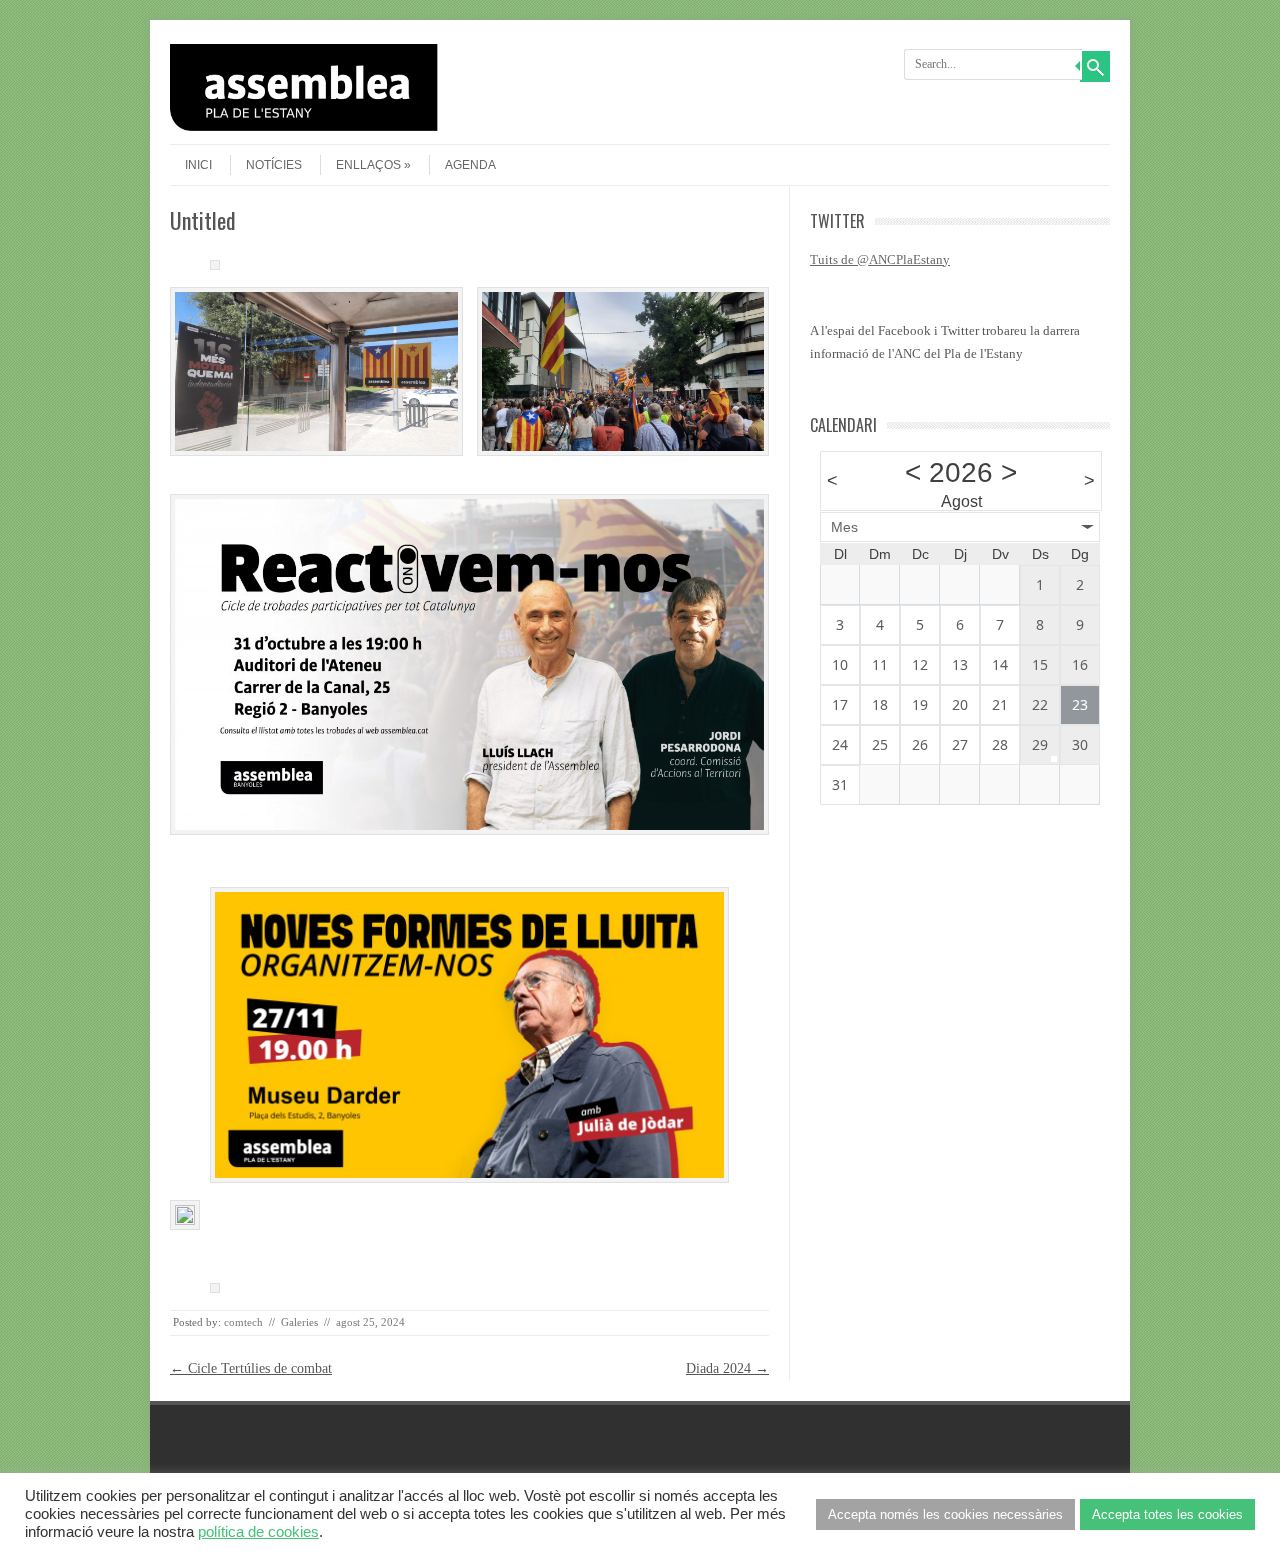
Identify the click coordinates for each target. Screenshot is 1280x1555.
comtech (243, 1322)
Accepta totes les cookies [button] (1167, 1514)
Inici (198, 165)
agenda (470, 165)
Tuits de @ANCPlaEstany (880, 259)
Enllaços (368, 165)
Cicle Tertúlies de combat (251, 1368)
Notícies (274, 165)
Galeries (299, 1322)
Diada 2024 (727, 1368)
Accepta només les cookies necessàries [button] (945, 1514)
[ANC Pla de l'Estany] (400, 126)
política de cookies (258, 1532)
